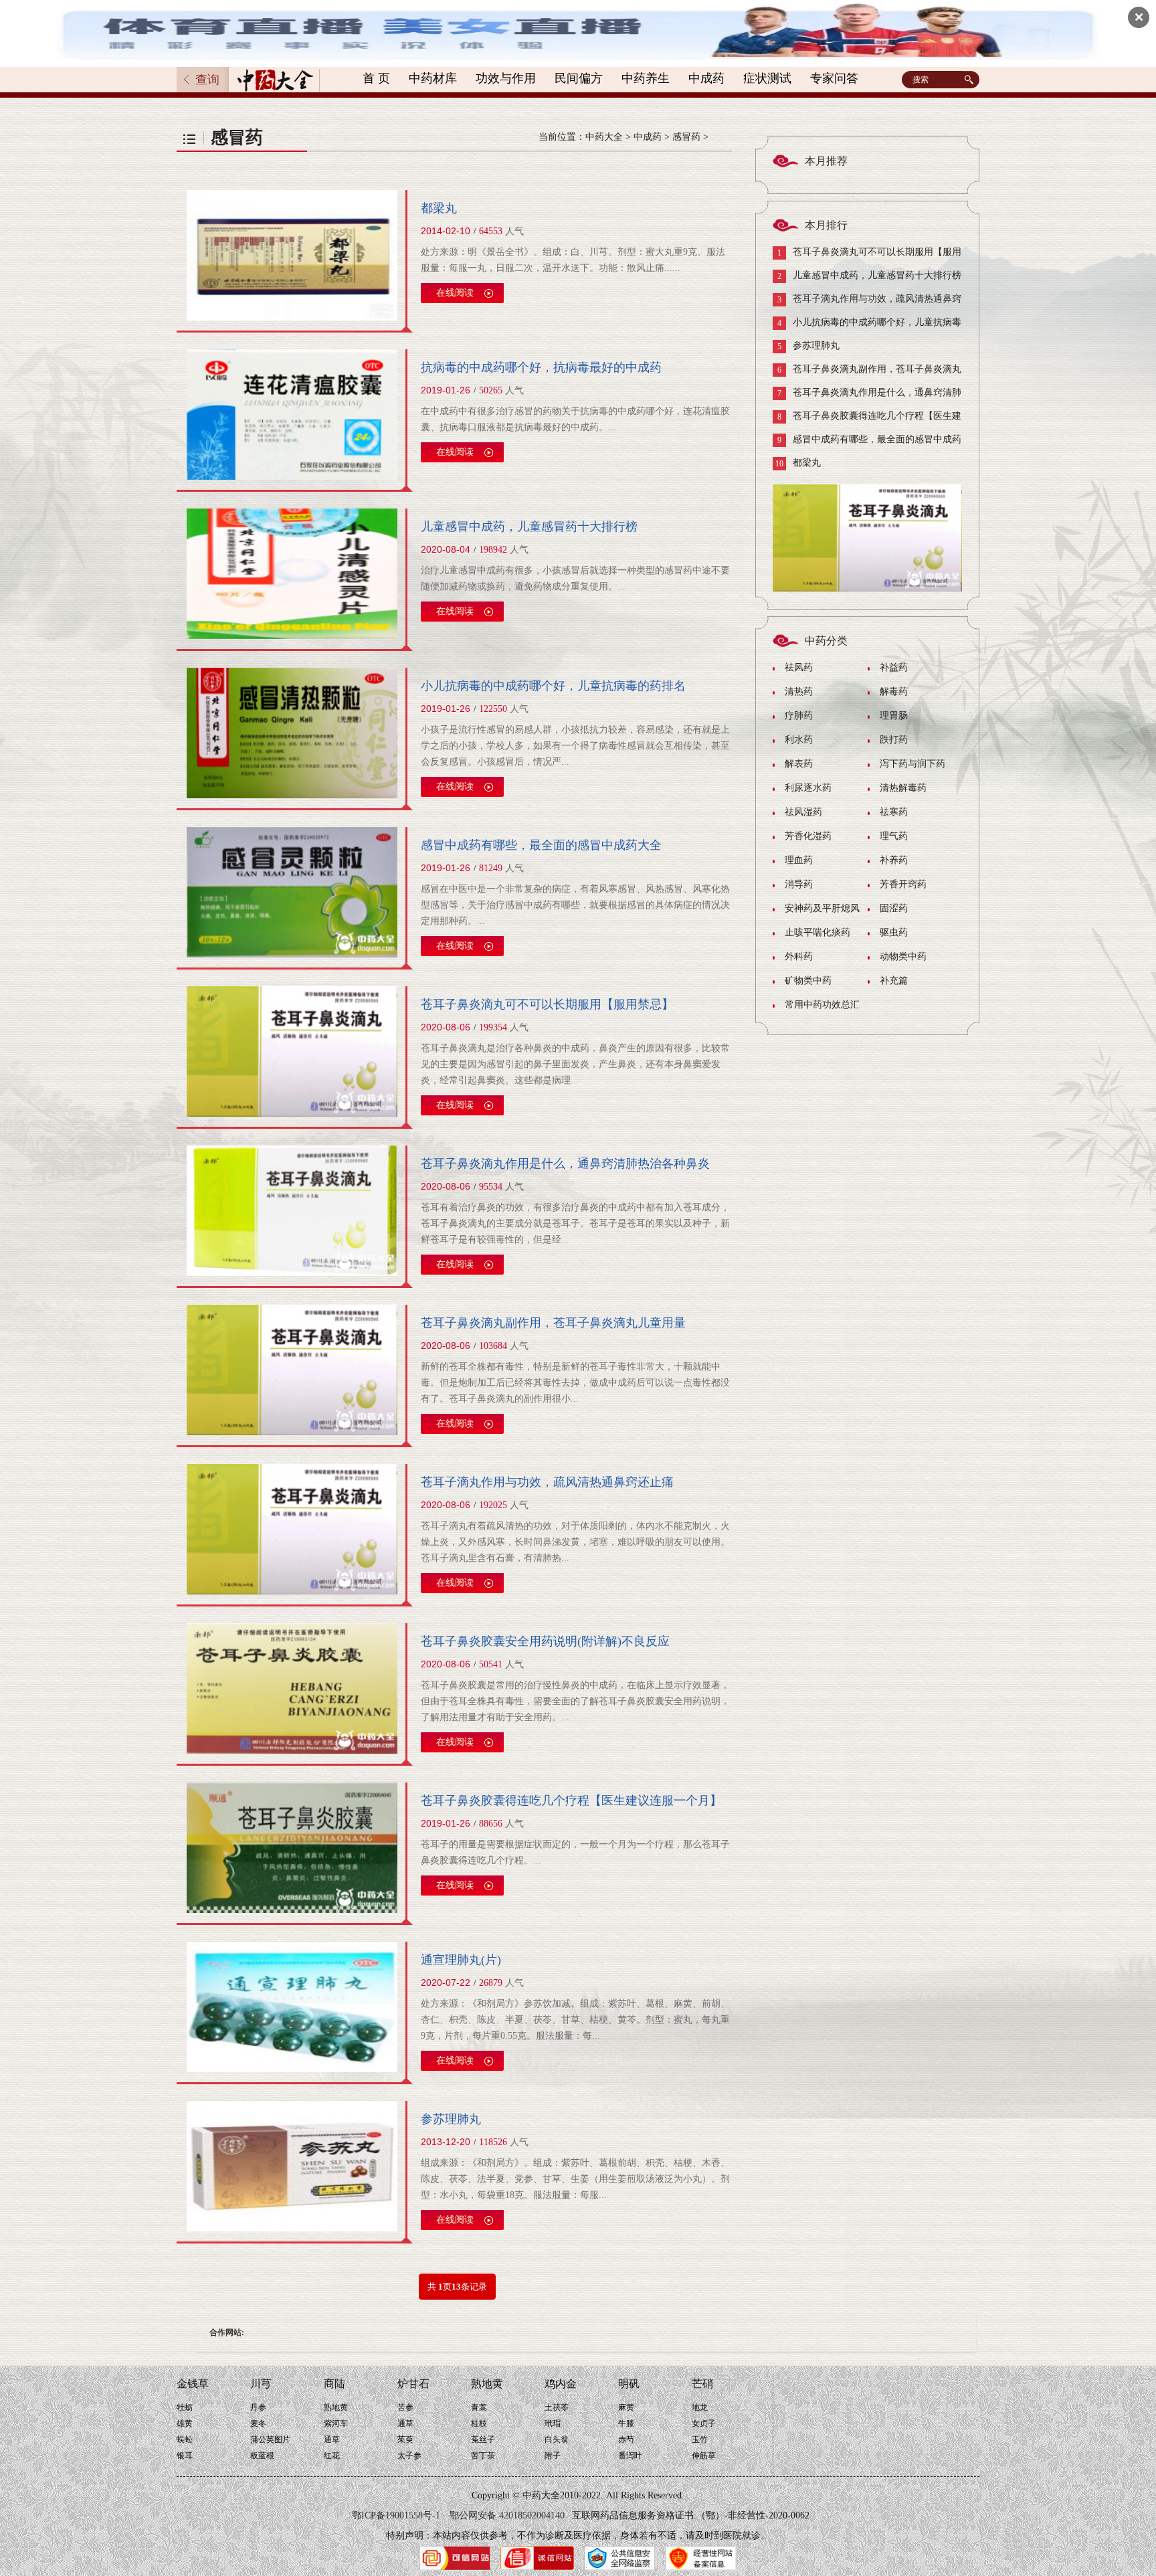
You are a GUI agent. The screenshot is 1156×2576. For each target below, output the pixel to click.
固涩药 (894, 908)
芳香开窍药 (903, 884)
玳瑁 (553, 2423)
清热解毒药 (903, 788)
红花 (332, 2456)
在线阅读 (455, 293)
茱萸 (405, 2440)
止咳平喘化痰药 (817, 932)
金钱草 (193, 2384)
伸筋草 (704, 2456)
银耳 (185, 2456)
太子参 (409, 2456)
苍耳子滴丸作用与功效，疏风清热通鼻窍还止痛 (547, 1482)
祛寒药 (894, 812)
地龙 (700, 2407)
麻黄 (626, 2407)
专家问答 (834, 78)
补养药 (894, 860)
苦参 (405, 2407)
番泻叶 (630, 2456)
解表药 (799, 764)
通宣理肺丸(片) (461, 1960)
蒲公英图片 (270, 2440)
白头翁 (557, 2440)
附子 (553, 2456)
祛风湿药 (803, 812)
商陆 (334, 2384)
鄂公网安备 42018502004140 (507, 2515)
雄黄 (185, 2423)
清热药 (799, 692)
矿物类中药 (808, 981)
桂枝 (479, 2423)
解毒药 (894, 692)
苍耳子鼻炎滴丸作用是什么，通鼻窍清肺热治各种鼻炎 (565, 1164)
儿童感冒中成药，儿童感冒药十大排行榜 (529, 527)
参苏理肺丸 (451, 2119)
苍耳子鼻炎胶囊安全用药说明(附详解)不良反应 (545, 1641)
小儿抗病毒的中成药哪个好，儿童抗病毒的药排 (867, 326)
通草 (332, 2440)
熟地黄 (336, 2407)
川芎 (261, 2384)
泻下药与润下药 (912, 764)
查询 (207, 80)
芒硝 (702, 2384)
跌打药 (894, 740)
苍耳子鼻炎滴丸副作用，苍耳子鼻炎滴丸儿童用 (867, 372)
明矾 (629, 2384)
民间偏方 (579, 78)
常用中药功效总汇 (822, 1005)
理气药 (894, 836)
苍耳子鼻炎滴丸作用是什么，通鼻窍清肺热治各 (867, 396)
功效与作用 (506, 78)
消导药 (799, 884)
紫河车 (336, 2423)
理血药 (799, 860)
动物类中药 (903, 956)
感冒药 (686, 137)
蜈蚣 (185, 2440)
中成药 (706, 78)
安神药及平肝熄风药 (816, 912)
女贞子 (704, 2423)
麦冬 (258, 2423)
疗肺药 (799, 716)
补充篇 (894, 981)
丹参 (258, 2407)
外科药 (799, 956)
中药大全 (604, 137)
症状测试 (767, 78)
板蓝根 (262, 2456)
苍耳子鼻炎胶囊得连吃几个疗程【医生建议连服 (867, 419)
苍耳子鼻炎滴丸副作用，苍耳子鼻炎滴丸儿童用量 (553, 1323)
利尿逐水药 (808, 788)
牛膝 (626, 2423)
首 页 (376, 78)
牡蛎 (185, 2407)
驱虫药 (894, 932)
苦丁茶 (483, 2456)
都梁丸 (439, 208)
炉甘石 (413, 2384)
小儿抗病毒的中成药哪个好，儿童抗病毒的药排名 (553, 686)
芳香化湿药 (808, 836)
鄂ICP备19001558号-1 (396, 2515)
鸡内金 (561, 2384)
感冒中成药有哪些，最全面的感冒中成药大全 (541, 845)
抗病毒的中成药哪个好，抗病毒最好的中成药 (541, 367)
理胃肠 (894, 716)
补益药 (894, 667)
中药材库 (433, 78)
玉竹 (700, 2440)
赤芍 (626, 2440)
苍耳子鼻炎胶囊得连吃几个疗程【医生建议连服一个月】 (571, 1801)
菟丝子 (483, 2440)
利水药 (799, 740)
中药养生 (646, 78)
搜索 (971, 80)
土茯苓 (557, 2407)
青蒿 (479, 2407)
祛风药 (799, 667)
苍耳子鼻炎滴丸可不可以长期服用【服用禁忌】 (547, 1004)
